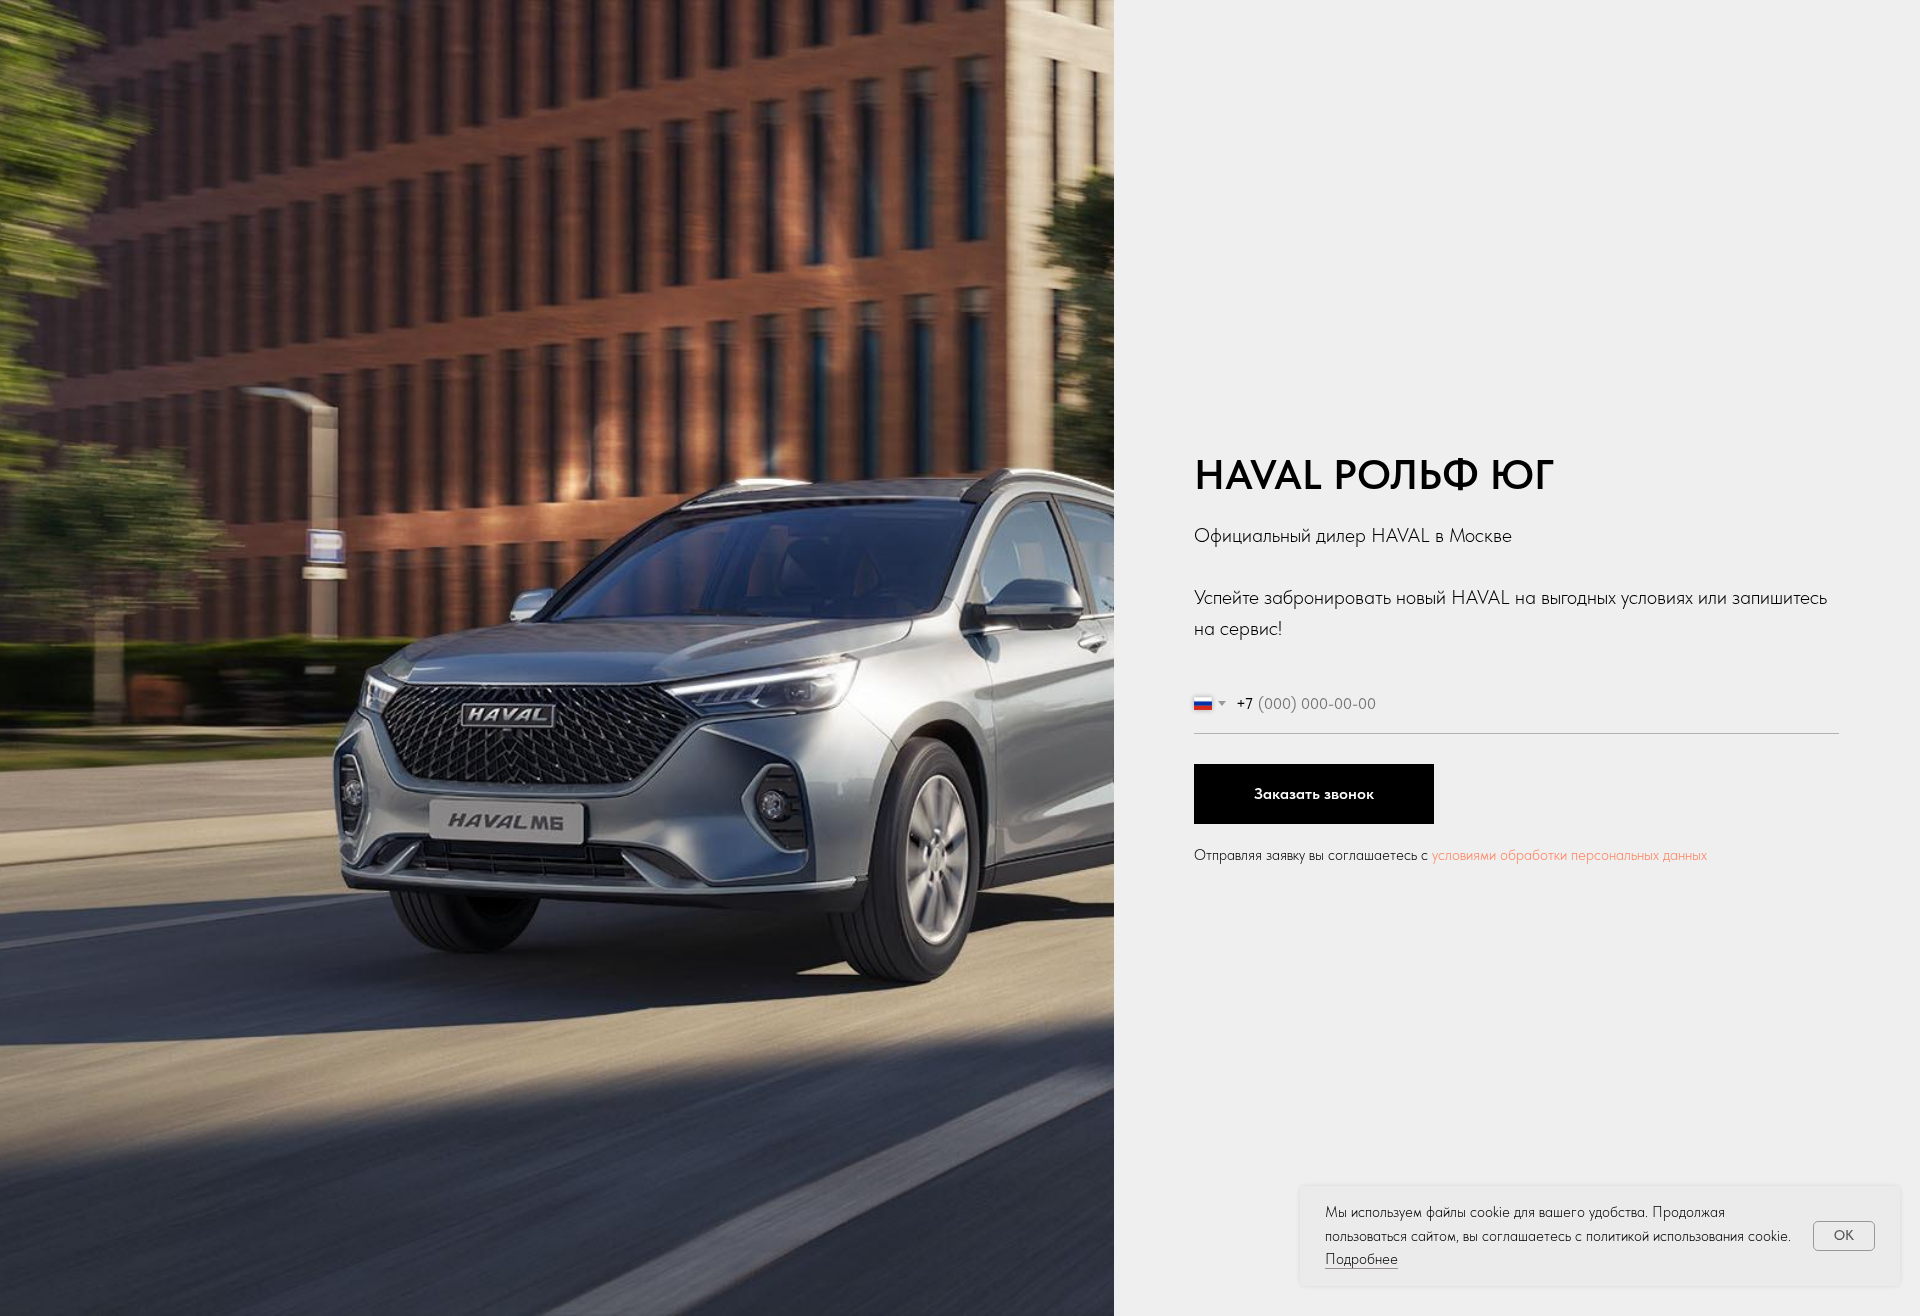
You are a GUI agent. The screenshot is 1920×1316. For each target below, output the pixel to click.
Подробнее (1361, 1259)
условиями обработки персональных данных (1569, 855)
